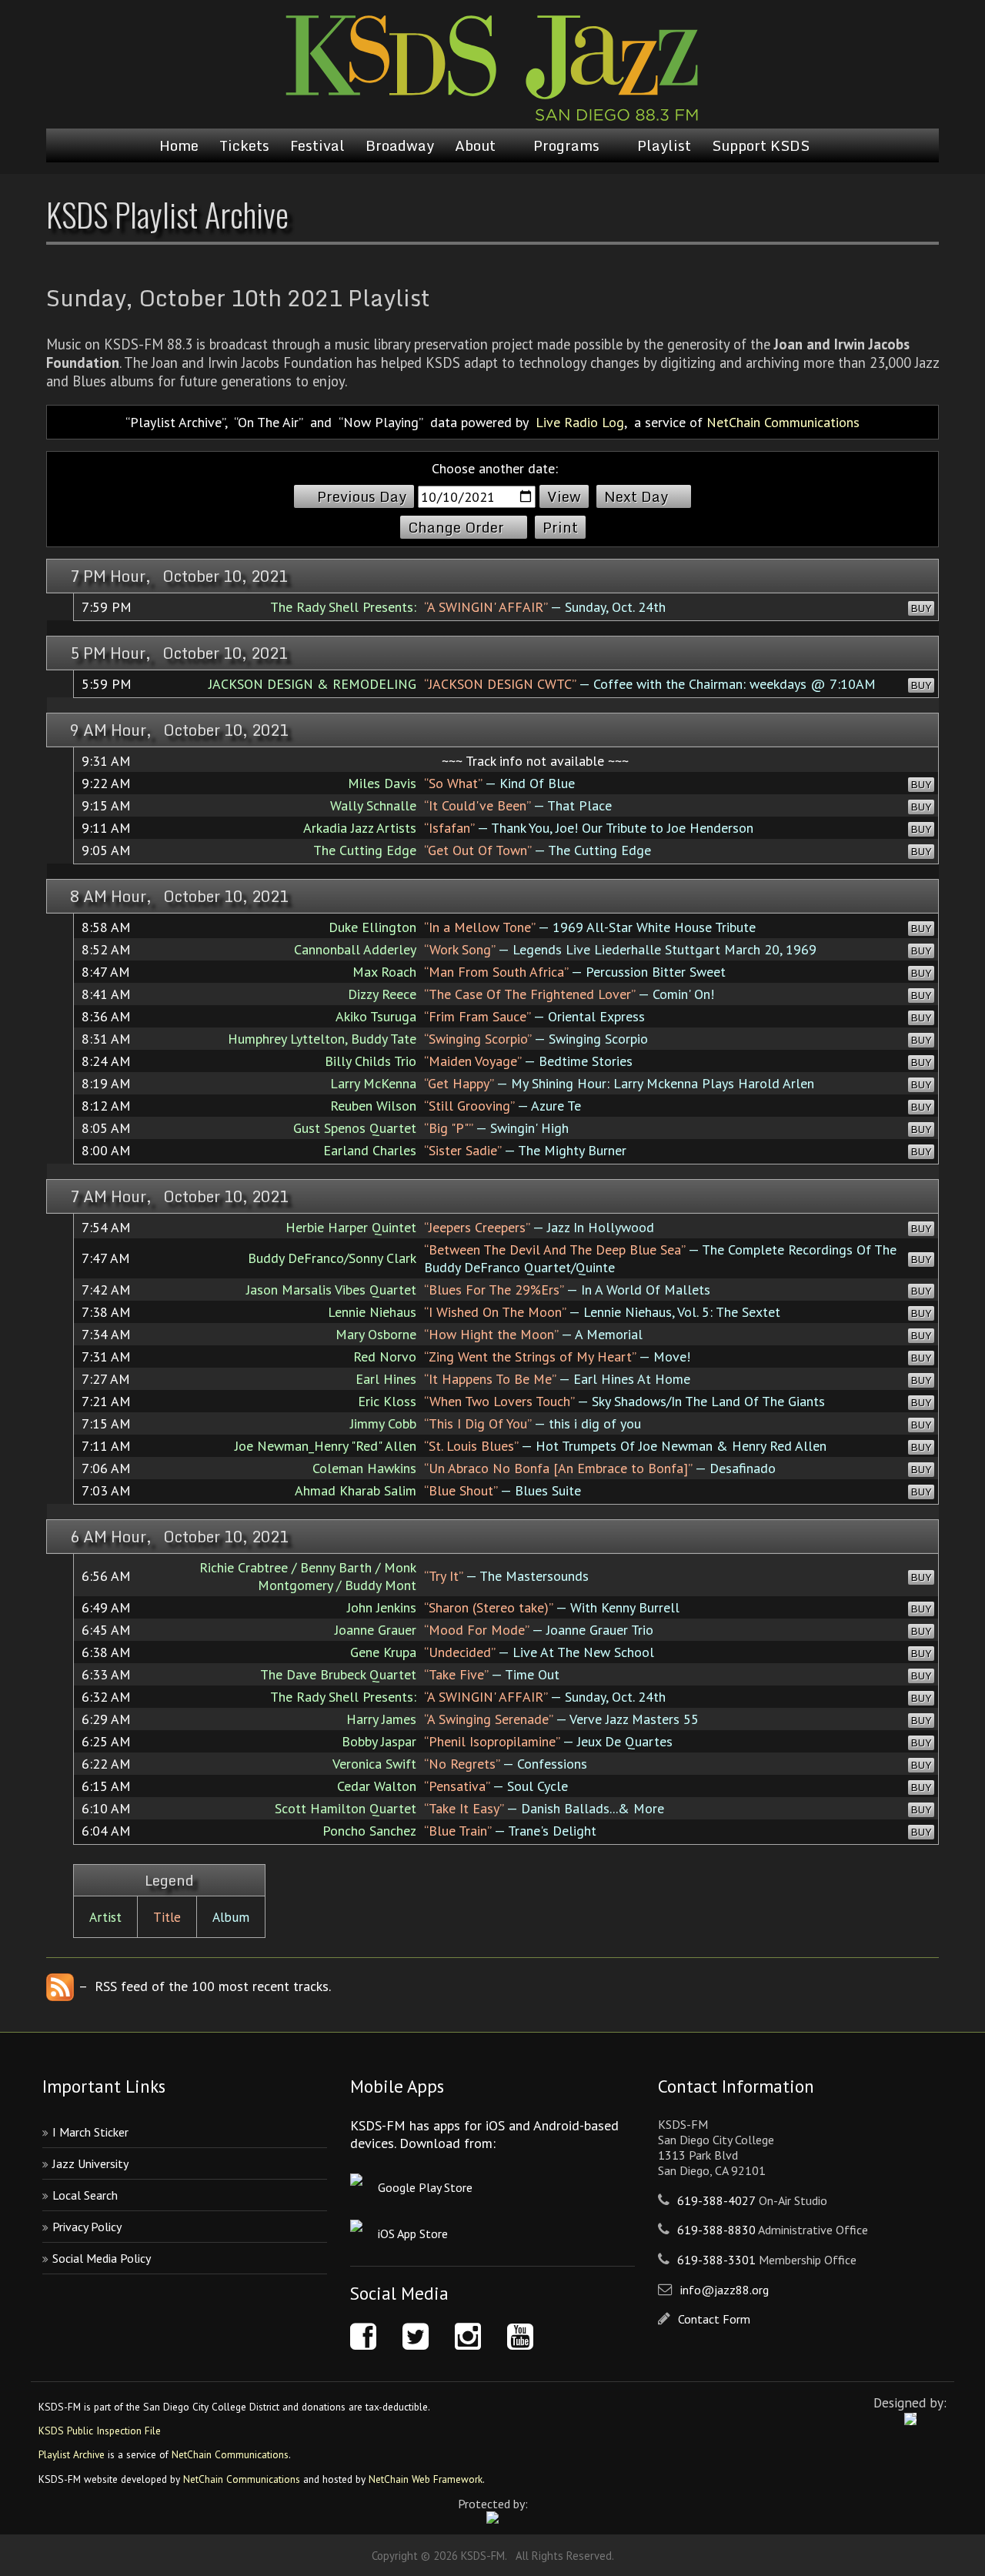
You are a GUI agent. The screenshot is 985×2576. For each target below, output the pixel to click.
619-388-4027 (716, 2200)
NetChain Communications (783, 422)
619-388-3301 (716, 2260)
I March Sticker (90, 2132)
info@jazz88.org (725, 2290)
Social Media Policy (102, 2258)
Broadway (400, 145)
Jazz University (90, 2163)
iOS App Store (413, 2234)
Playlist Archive (72, 2454)
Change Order (456, 527)
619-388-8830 (716, 2230)
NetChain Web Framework (426, 2479)
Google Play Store (425, 2187)
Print (560, 527)
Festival (317, 145)
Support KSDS (761, 145)
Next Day (636, 496)
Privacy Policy (87, 2227)
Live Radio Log (580, 422)
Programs (566, 145)
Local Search (85, 2195)
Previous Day (362, 496)
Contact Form (714, 2319)
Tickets (244, 145)
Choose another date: (495, 468)
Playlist (664, 145)
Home (179, 145)
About (475, 145)
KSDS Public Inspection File (100, 2431)
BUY (921, 608)
